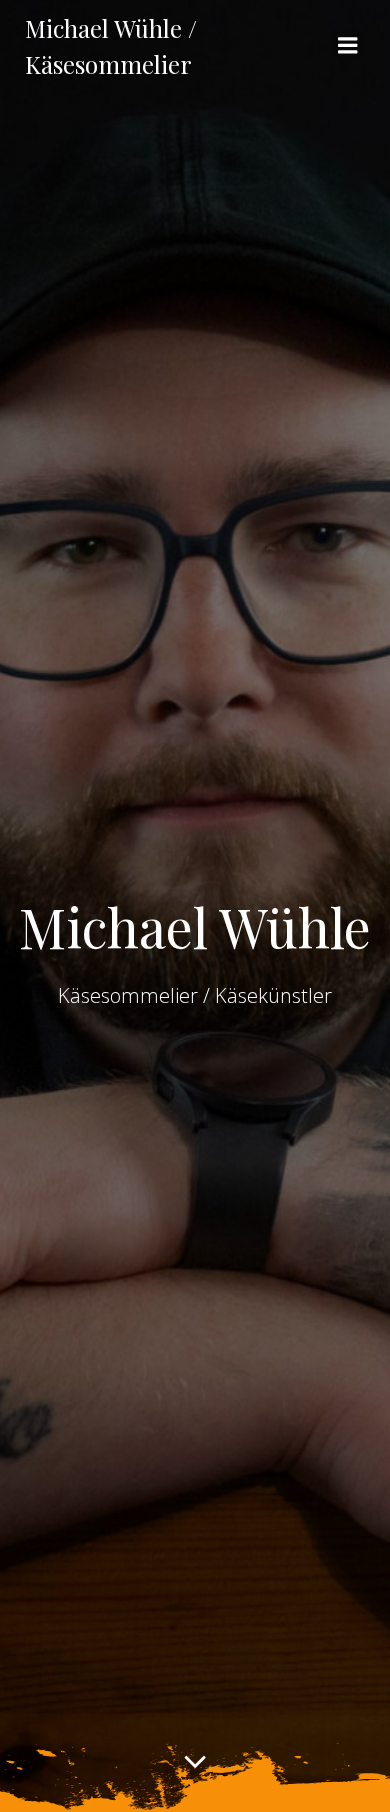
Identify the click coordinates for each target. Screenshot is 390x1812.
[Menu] (348, 46)
